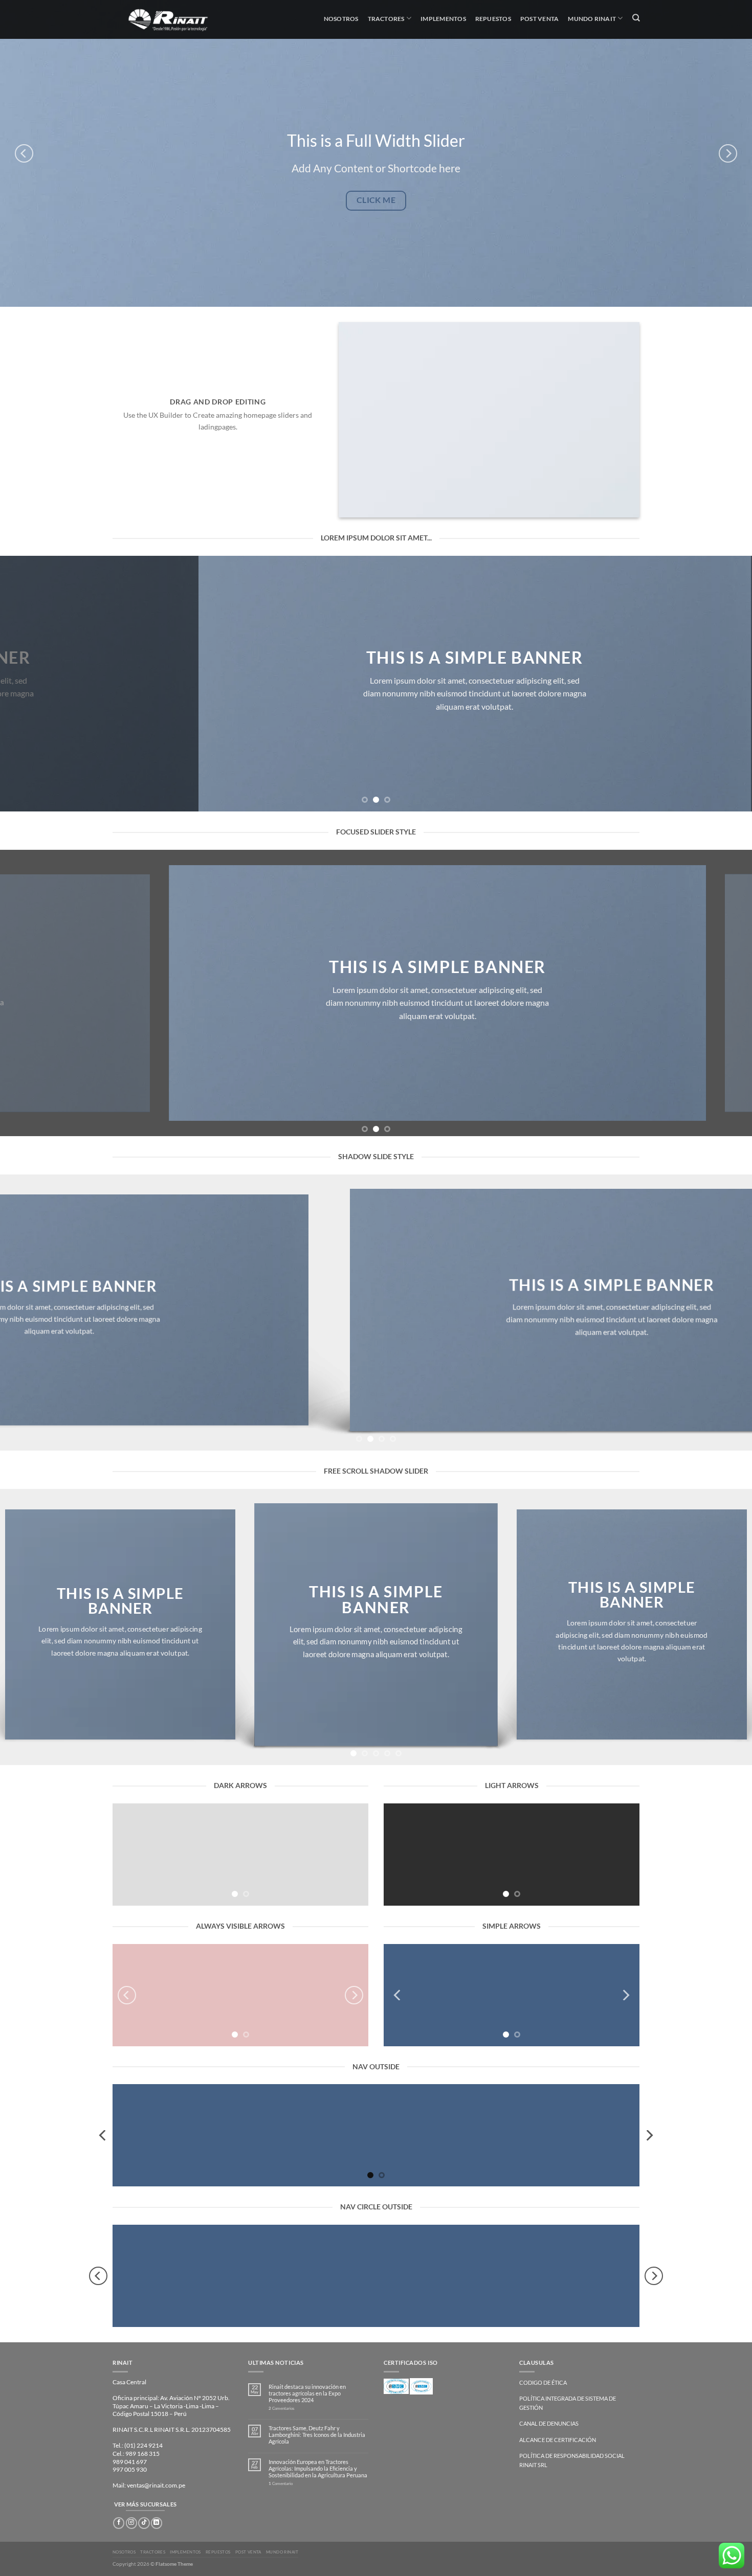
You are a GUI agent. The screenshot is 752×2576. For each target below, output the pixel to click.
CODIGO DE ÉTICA (543, 2382)
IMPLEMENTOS (185, 2552)
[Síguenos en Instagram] (131, 2523)
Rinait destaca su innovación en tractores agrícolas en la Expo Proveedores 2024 (307, 2393)
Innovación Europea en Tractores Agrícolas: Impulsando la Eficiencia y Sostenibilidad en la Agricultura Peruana (318, 2468)
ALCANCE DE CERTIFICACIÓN (558, 2440)
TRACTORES (153, 2552)
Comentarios (281, 2409)
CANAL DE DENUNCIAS (549, 2423)
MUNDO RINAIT (282, 2552)
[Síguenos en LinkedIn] (157, 2523)
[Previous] (24, 153)
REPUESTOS (218, 2552)
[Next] (728, 153)
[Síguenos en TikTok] (144, 2523)
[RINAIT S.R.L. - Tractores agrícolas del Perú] (175, 19)
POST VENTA (248, 2552)
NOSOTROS (124, 2552)
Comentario (281, 2484)
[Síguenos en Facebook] (119, 2523)
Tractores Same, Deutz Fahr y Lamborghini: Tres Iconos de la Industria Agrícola (317, 2435)
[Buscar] (636, 18)
